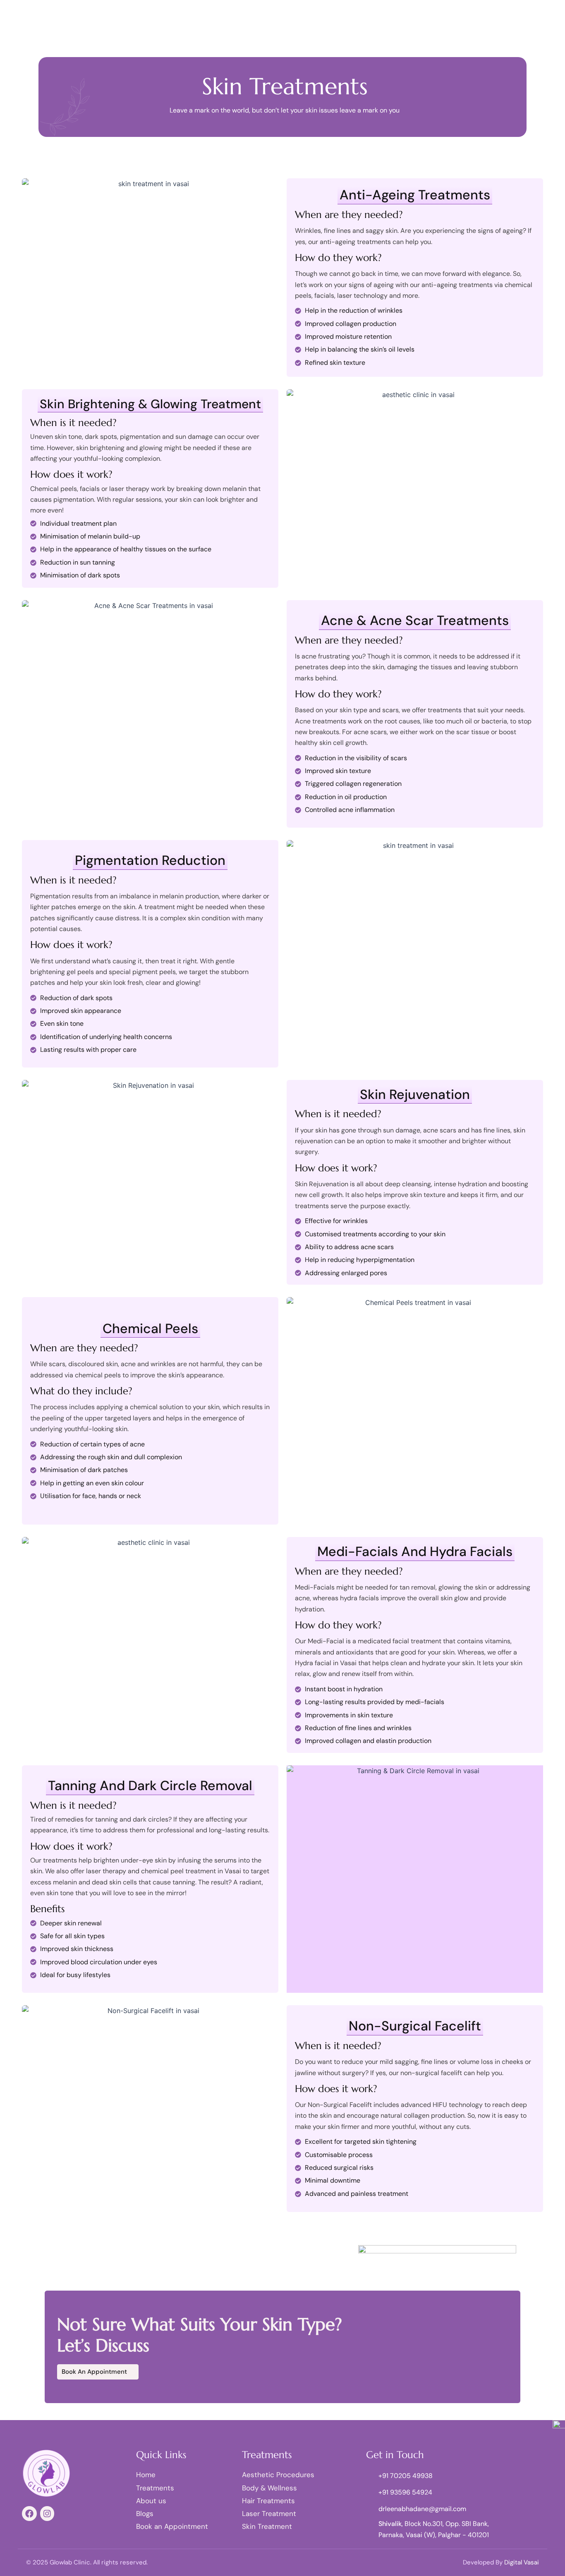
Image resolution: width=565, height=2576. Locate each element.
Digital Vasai (522, 2562)
